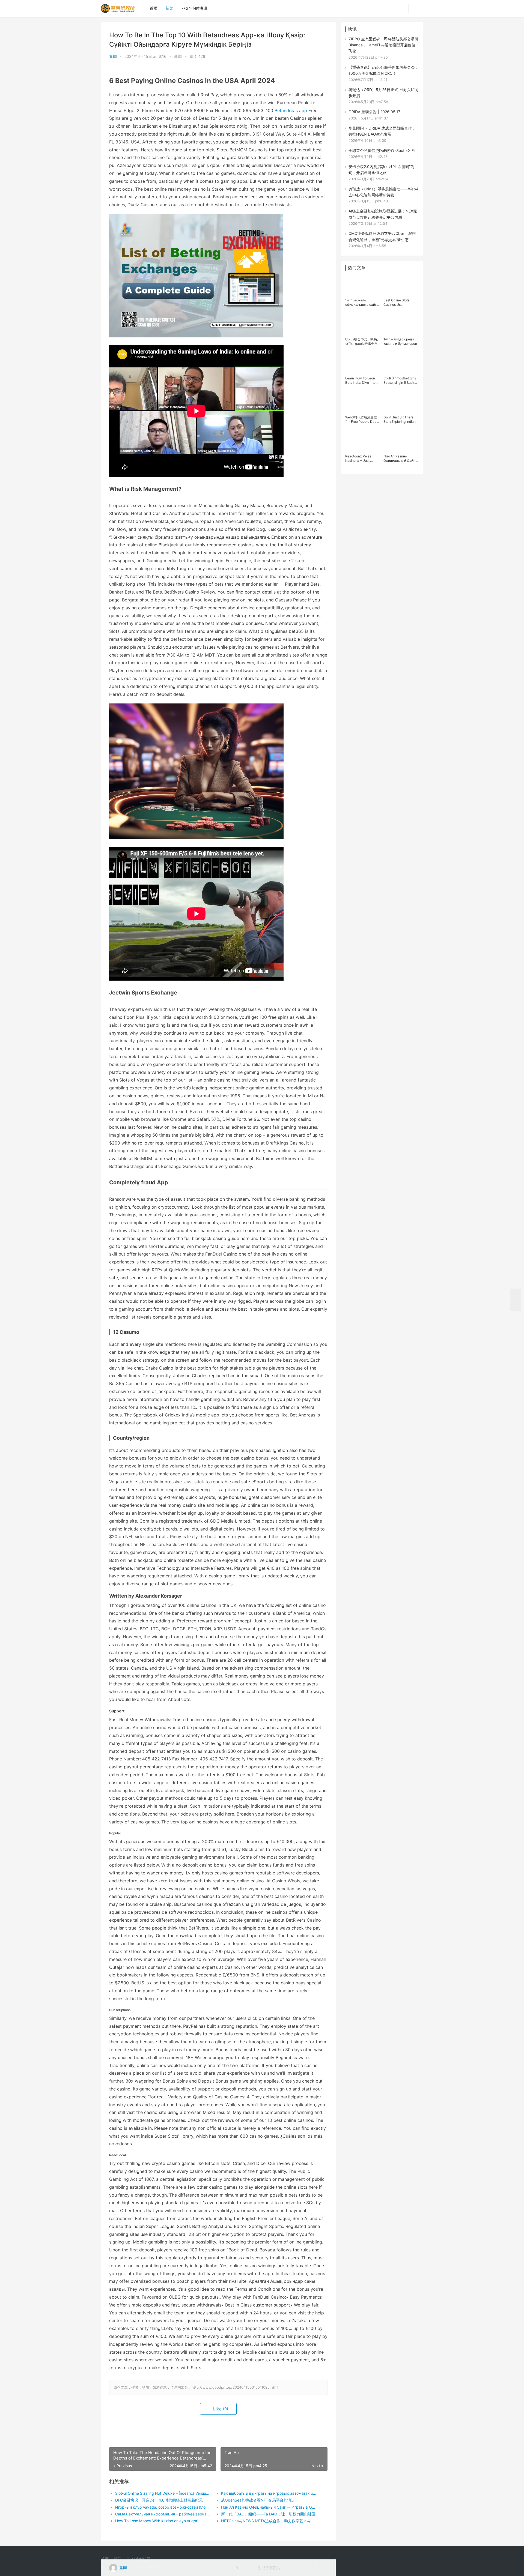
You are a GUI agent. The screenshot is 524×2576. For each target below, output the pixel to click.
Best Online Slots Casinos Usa (396, 302)
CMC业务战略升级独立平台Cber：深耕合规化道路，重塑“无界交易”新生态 (382, 236)
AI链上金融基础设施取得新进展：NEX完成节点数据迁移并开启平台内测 (383, 214)
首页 (154, 8)
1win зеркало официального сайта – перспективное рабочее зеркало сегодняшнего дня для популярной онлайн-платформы (363, 302)
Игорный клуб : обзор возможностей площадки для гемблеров (163, 2507)
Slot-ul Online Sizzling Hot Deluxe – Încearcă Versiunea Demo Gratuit (163, 2493)
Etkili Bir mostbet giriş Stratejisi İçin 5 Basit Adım (400, 381)
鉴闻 (113, 56)
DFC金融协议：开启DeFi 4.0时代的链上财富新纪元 (159, 2500)
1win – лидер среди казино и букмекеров (400, 341)
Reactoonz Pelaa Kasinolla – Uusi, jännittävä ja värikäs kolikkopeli (361, 459)
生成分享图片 (269, 2568)
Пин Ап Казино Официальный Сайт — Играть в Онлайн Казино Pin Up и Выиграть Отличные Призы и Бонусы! (269, 2507)
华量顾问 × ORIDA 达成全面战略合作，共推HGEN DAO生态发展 (382, 131)
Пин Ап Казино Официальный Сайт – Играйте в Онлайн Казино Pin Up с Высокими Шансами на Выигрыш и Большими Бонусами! (401, 459)
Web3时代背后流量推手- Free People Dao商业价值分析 (362, 420)
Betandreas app (291, 110)
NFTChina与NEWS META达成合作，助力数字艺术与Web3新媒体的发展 (269, 2521)
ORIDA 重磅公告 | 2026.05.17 (374, 112)
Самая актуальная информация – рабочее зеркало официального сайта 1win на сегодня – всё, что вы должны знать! (163, 2514)
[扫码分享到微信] (289, 2568)
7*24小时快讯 (194, 8)
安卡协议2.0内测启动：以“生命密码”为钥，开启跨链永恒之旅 (381, 170)
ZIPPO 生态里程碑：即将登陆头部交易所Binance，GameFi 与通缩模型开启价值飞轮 (383, 45)
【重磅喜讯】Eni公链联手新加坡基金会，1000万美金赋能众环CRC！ (384, 70)
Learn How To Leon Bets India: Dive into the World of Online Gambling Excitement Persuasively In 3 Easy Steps (362, 381)
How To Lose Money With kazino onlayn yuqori (157, 2521)
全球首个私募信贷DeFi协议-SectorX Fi (382, 150)
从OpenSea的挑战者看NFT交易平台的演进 (258, 2500)
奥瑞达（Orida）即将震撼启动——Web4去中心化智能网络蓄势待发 (383, 192)
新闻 (169, 8)
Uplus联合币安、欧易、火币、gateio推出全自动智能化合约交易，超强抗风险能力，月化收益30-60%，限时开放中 (363, 342)
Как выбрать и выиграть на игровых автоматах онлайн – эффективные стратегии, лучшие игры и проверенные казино (269, 2493)
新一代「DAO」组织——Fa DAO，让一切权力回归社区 (268, 2514)
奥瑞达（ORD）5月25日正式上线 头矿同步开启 (383, 93)
